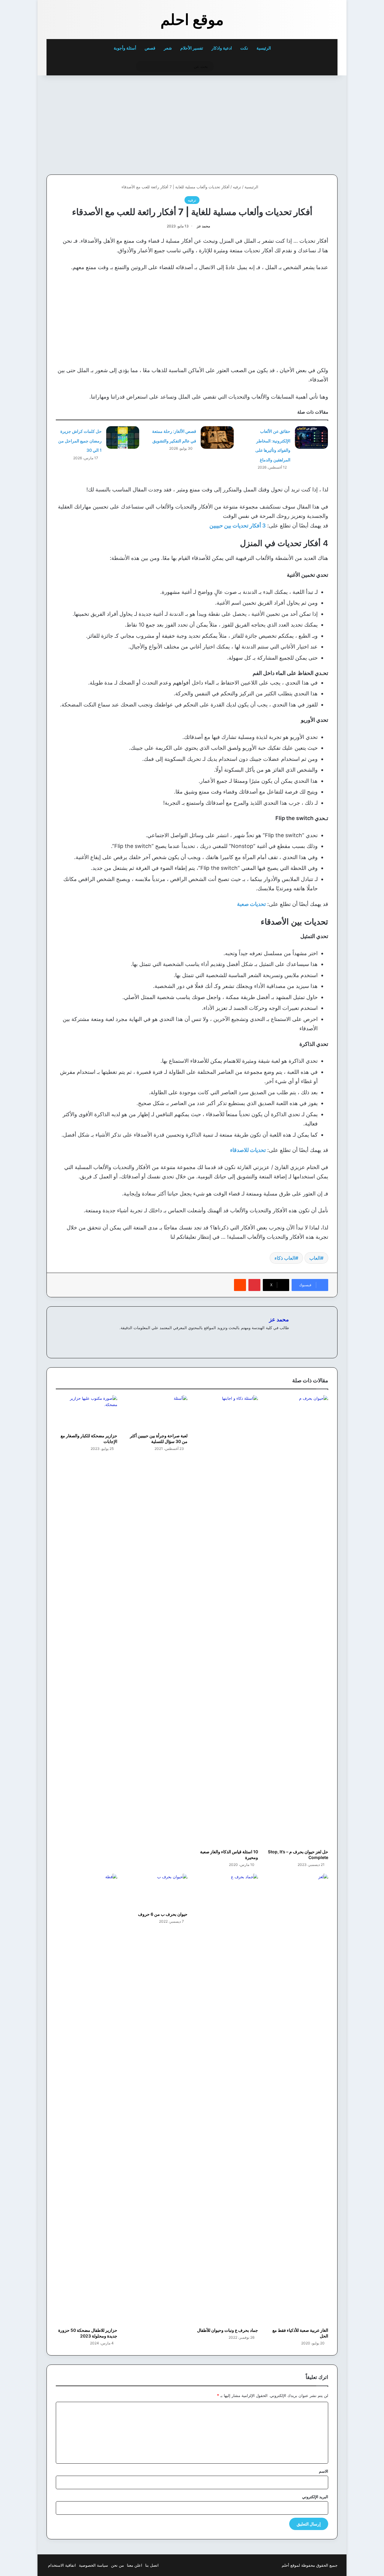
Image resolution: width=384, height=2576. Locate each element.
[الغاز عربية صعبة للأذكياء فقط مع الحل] (298, 2099)
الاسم (324, 2471)
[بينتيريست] (254, 1285)
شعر (168, 48)
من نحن (117, 2565)
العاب (315, 1258)
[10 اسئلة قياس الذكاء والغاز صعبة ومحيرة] (227, 1621)
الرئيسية (264, 48)
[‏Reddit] (240, 1285)
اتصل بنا (152, 2565)
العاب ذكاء (285, 1258)
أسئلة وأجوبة (125, 48)
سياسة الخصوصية (93, 2565)
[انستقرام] (264, 1338)
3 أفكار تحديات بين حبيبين (238, 526)
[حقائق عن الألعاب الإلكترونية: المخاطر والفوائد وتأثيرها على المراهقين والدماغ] (311, 437)
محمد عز (203, 226)
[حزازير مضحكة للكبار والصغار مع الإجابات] (87, 1413)
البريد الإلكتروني (315, 2497)
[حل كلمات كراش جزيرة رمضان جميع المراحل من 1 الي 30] (123, 437)
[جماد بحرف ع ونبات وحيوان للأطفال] (227, 2099)
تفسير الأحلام (192, 48)
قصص (150, 48)
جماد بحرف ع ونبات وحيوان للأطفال (228, 2330)
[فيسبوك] (278, 1338)
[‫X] (271, 1338)
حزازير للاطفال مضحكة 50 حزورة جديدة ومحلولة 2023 (88, 2333)
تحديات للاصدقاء (248, 1150)
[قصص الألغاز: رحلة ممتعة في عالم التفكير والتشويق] (217, 437)
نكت (244, 48)
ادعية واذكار (222, 48)
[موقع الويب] (285, 1338)
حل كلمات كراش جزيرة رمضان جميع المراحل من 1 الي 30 (80, 441)
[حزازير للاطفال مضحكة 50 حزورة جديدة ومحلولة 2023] (87, 2099)
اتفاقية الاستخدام (62, 2565)
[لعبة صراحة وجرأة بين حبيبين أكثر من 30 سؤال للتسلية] (157, 1413)
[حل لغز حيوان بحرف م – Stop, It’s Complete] (298, 1621)
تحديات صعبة (251, 904)
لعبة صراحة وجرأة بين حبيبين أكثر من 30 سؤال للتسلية (159, 1438)
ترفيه (237, 187)
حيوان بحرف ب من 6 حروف (163, 1914)
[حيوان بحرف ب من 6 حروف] (157, 1891)
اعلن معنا (135, 2565)
